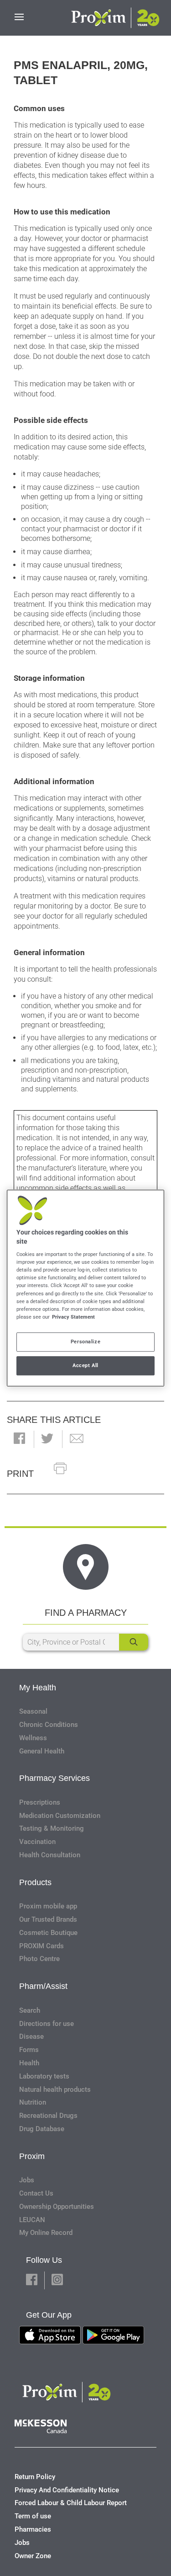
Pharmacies (33, 2529)
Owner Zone (33, 2556)
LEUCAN (32, 2220)
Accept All (85, 1365)
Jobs (27, 2180)
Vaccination (37, 1842)
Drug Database (42, 2129)
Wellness (33, 1738)
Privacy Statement (73, 1317)
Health (29, 2063)
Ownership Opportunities (57, 2207)
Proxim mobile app (48, 1906)
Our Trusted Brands (48, 1919)
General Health (42, 1751)
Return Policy (35, 2477)
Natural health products (55, 2090)
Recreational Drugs (48, 2116)
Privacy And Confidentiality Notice (67, 2490)
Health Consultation (50, 1855)
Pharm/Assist (43, 1986)
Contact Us (36, 2193)
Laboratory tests (44, 2076)
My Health (38, 1688)
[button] (19, 1439)
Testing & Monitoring (52, 1828)
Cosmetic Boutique (48, 1933)
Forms (29, 2050)
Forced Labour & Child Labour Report (71, 2503)
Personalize (85, 1341)
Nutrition (33, 2102)
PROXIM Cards (41, 1946)
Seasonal (33, 1711)
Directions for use (47, 2024)
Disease (31, 2036)
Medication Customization (60, 1816)
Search (30, 2010)
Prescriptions (40, 1802)
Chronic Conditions (49, 1725)
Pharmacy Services (54, 1778)
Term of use (33, 2516)
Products (35, 1882)
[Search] (134, 1642)
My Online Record (46, 2233)
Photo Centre (39, 1959)
